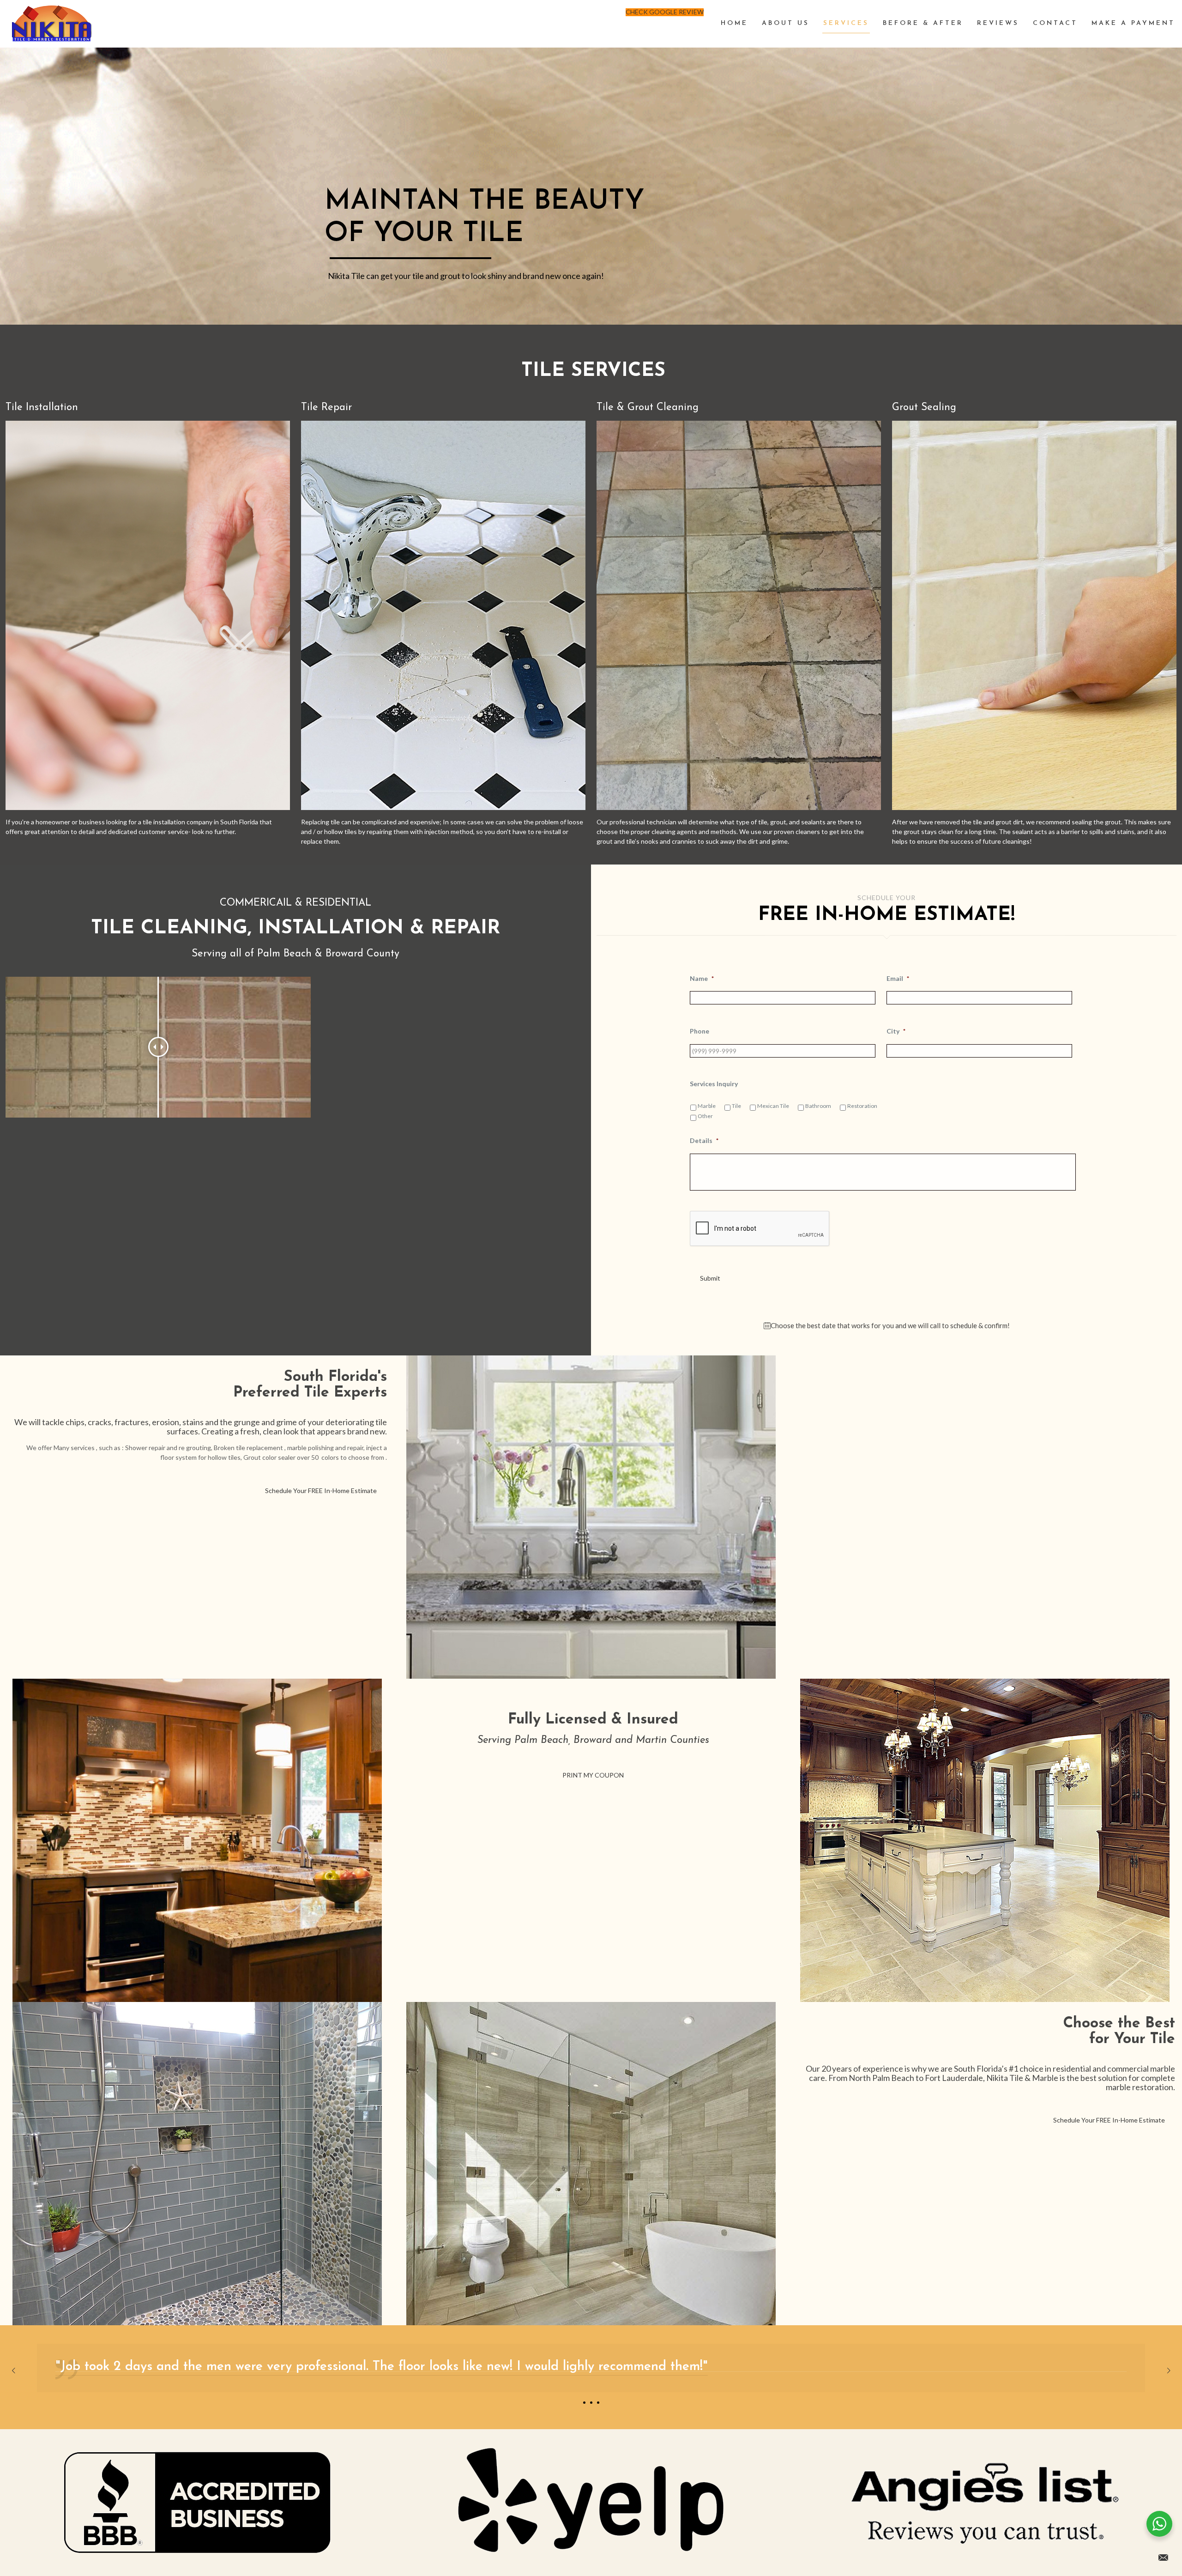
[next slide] (1169, 2370)
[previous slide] (13, 2370)
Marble (707, 1106)
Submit (710, 1278)
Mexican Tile (773, 1106)
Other (705, 1116)
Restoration (862, 1106)
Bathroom (818, 1106)
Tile (736, 1106)
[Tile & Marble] (52, 24)
